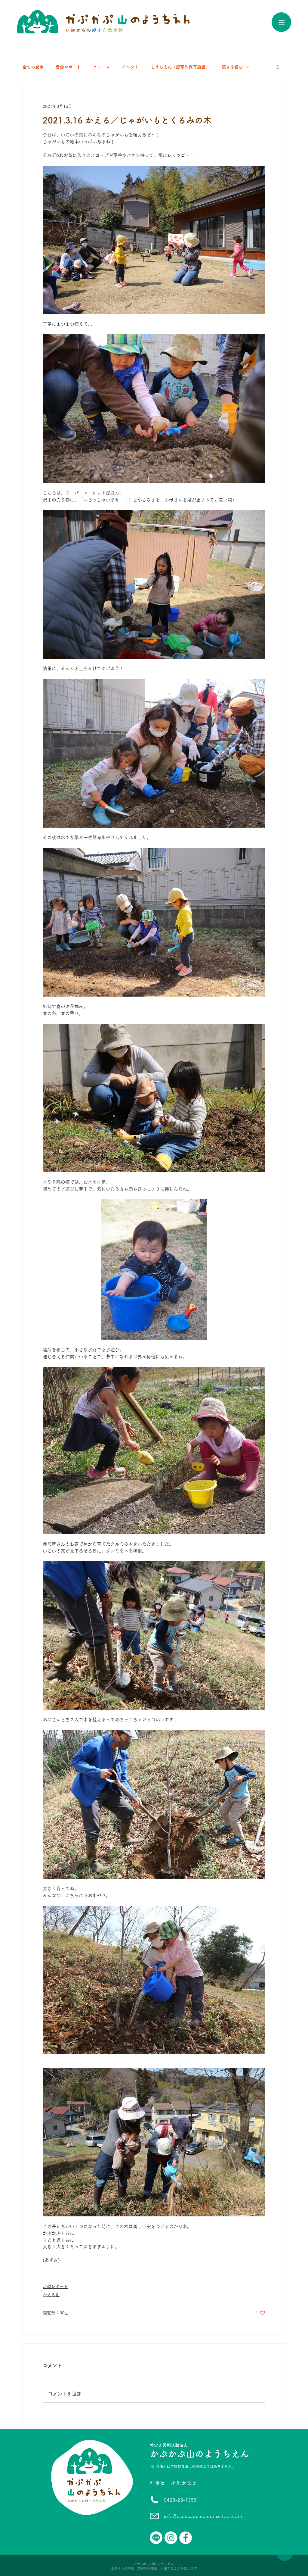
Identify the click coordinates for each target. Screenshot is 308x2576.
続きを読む (232, 67)
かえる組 (51, 2295)
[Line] (156, 2538)
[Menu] (281, 22)
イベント (130, 67)
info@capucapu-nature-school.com (203, 2516)
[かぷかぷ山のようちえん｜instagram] (171, 2538)
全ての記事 (33, 67)
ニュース (101, 67)
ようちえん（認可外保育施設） (180, 67)
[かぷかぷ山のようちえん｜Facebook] (186, 2538)
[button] (278, 67)
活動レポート (68, 67)
